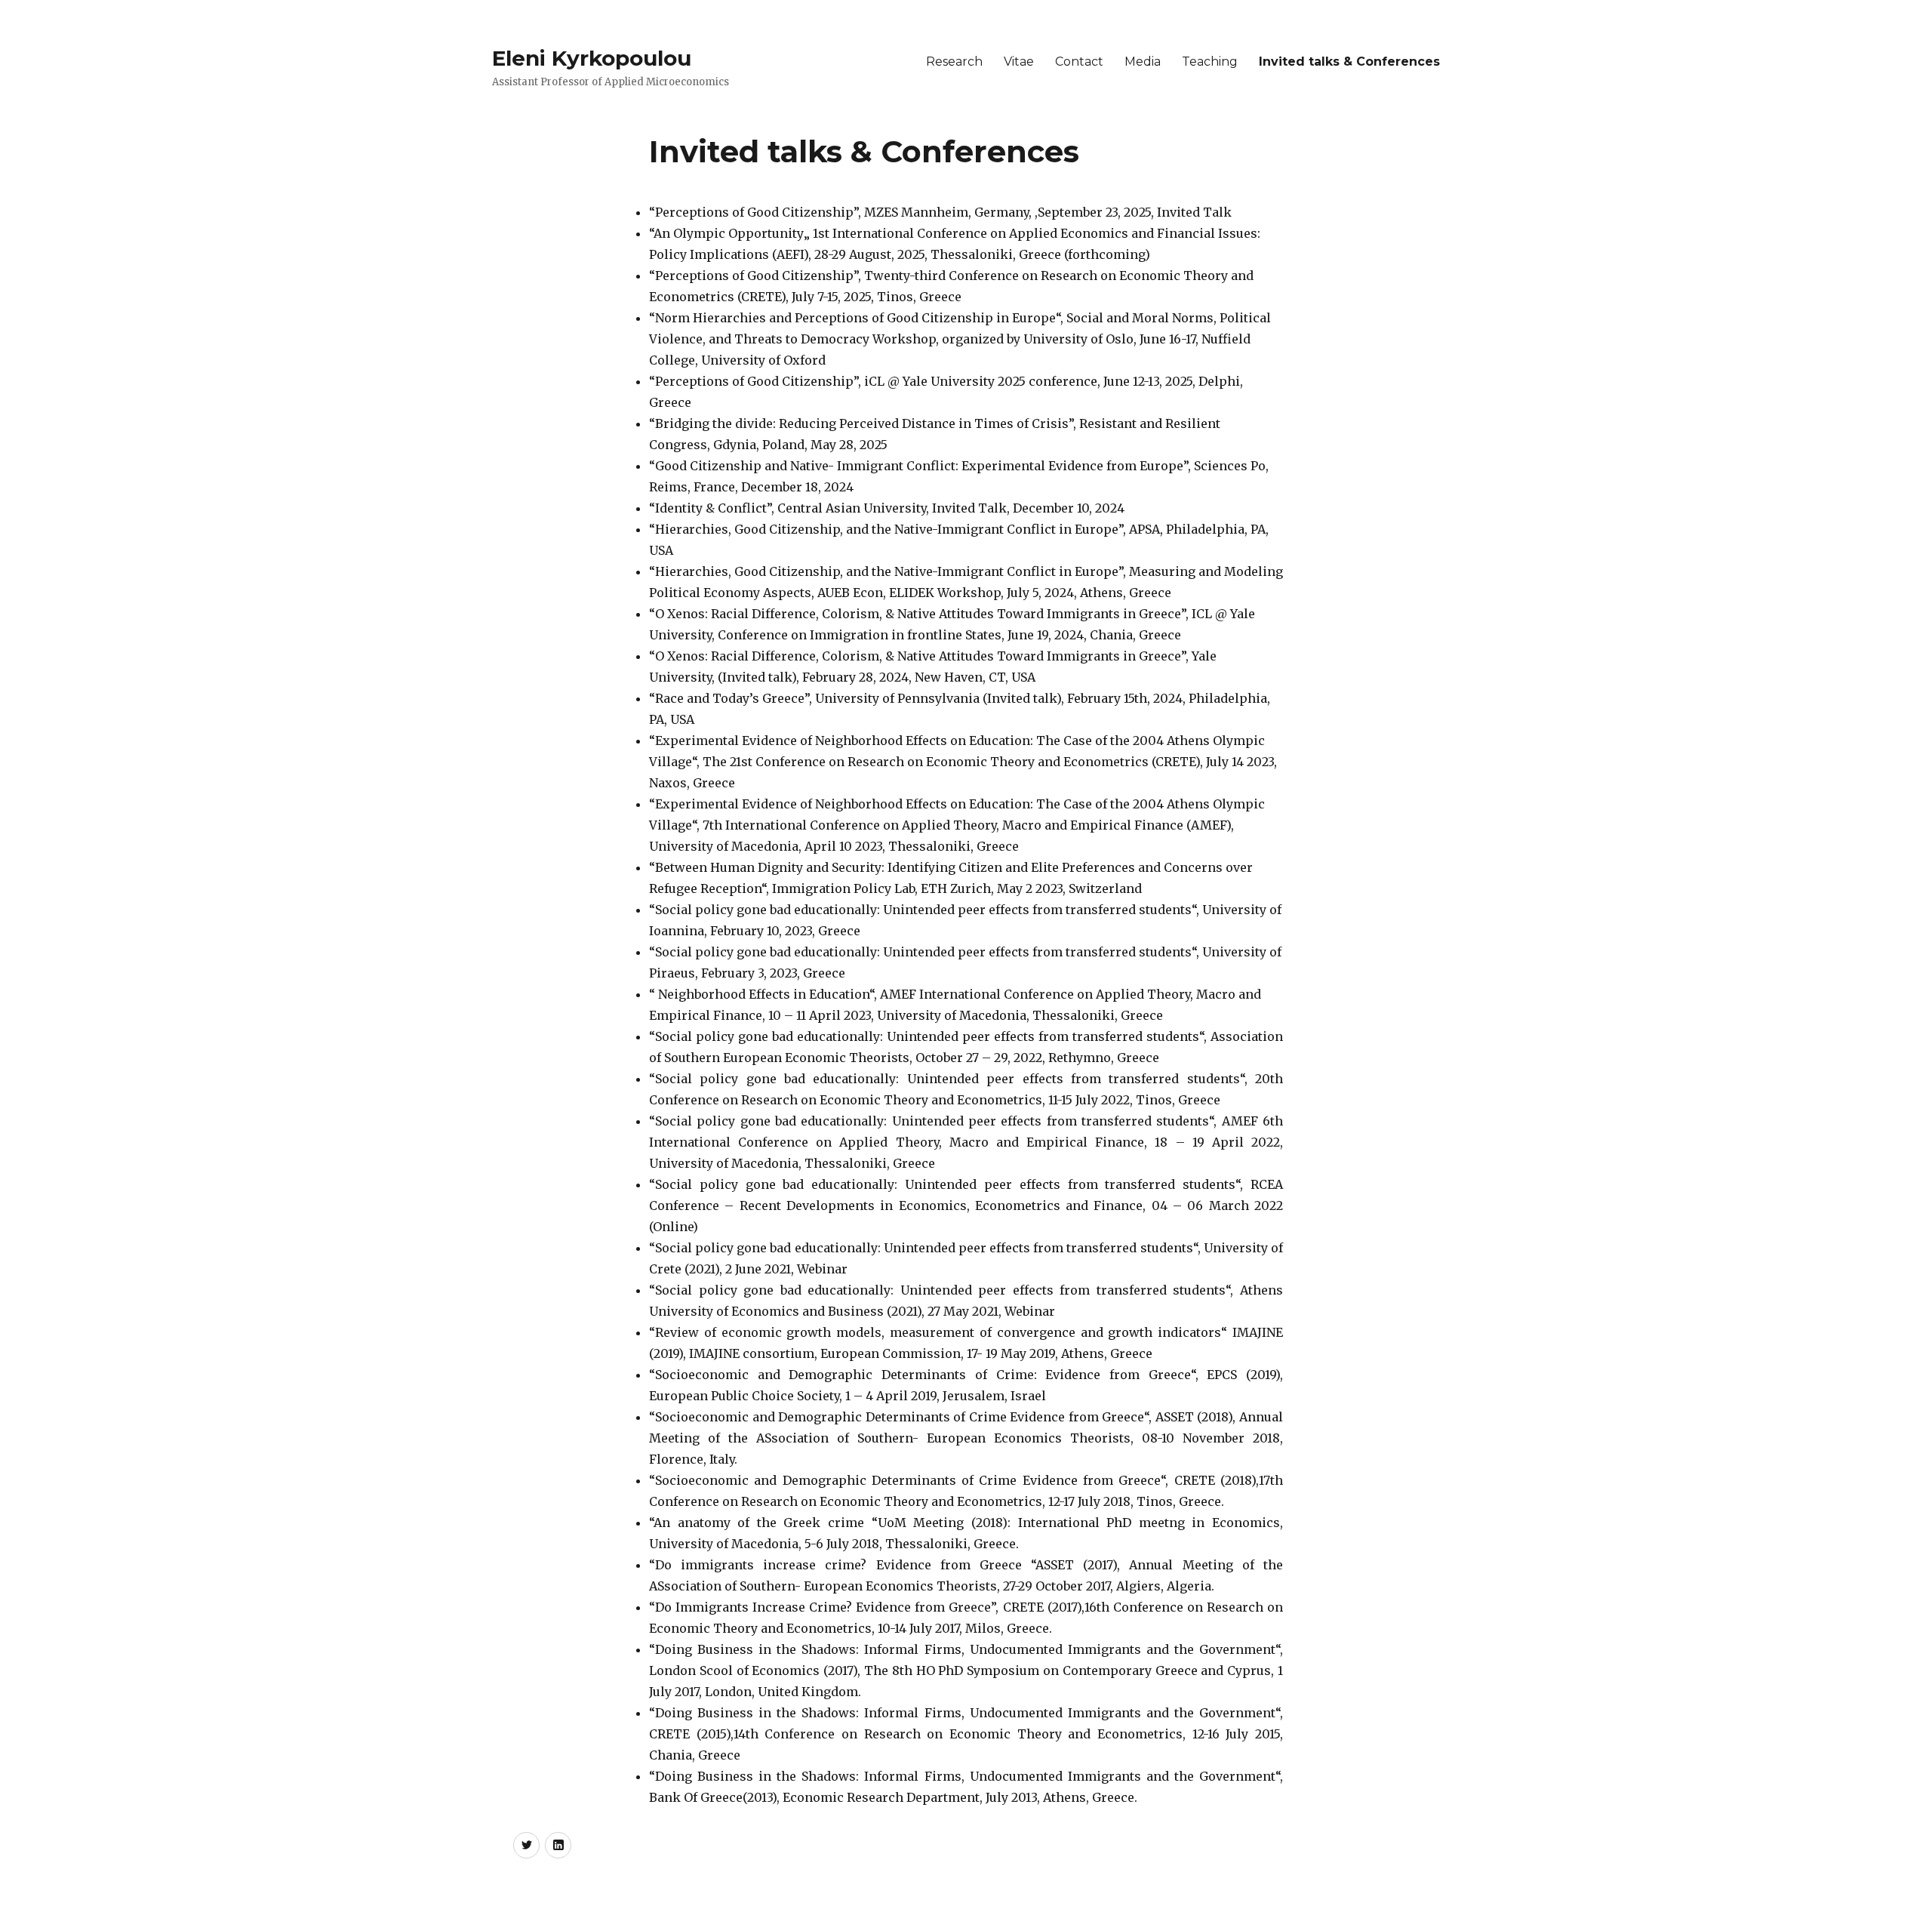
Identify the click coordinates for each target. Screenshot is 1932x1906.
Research (954, 62)
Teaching (1210, 62)
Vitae (1019, 62)
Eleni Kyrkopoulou (592, 58)
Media (1143, 62)
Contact (1079, 62)
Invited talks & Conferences (1349, 62)
